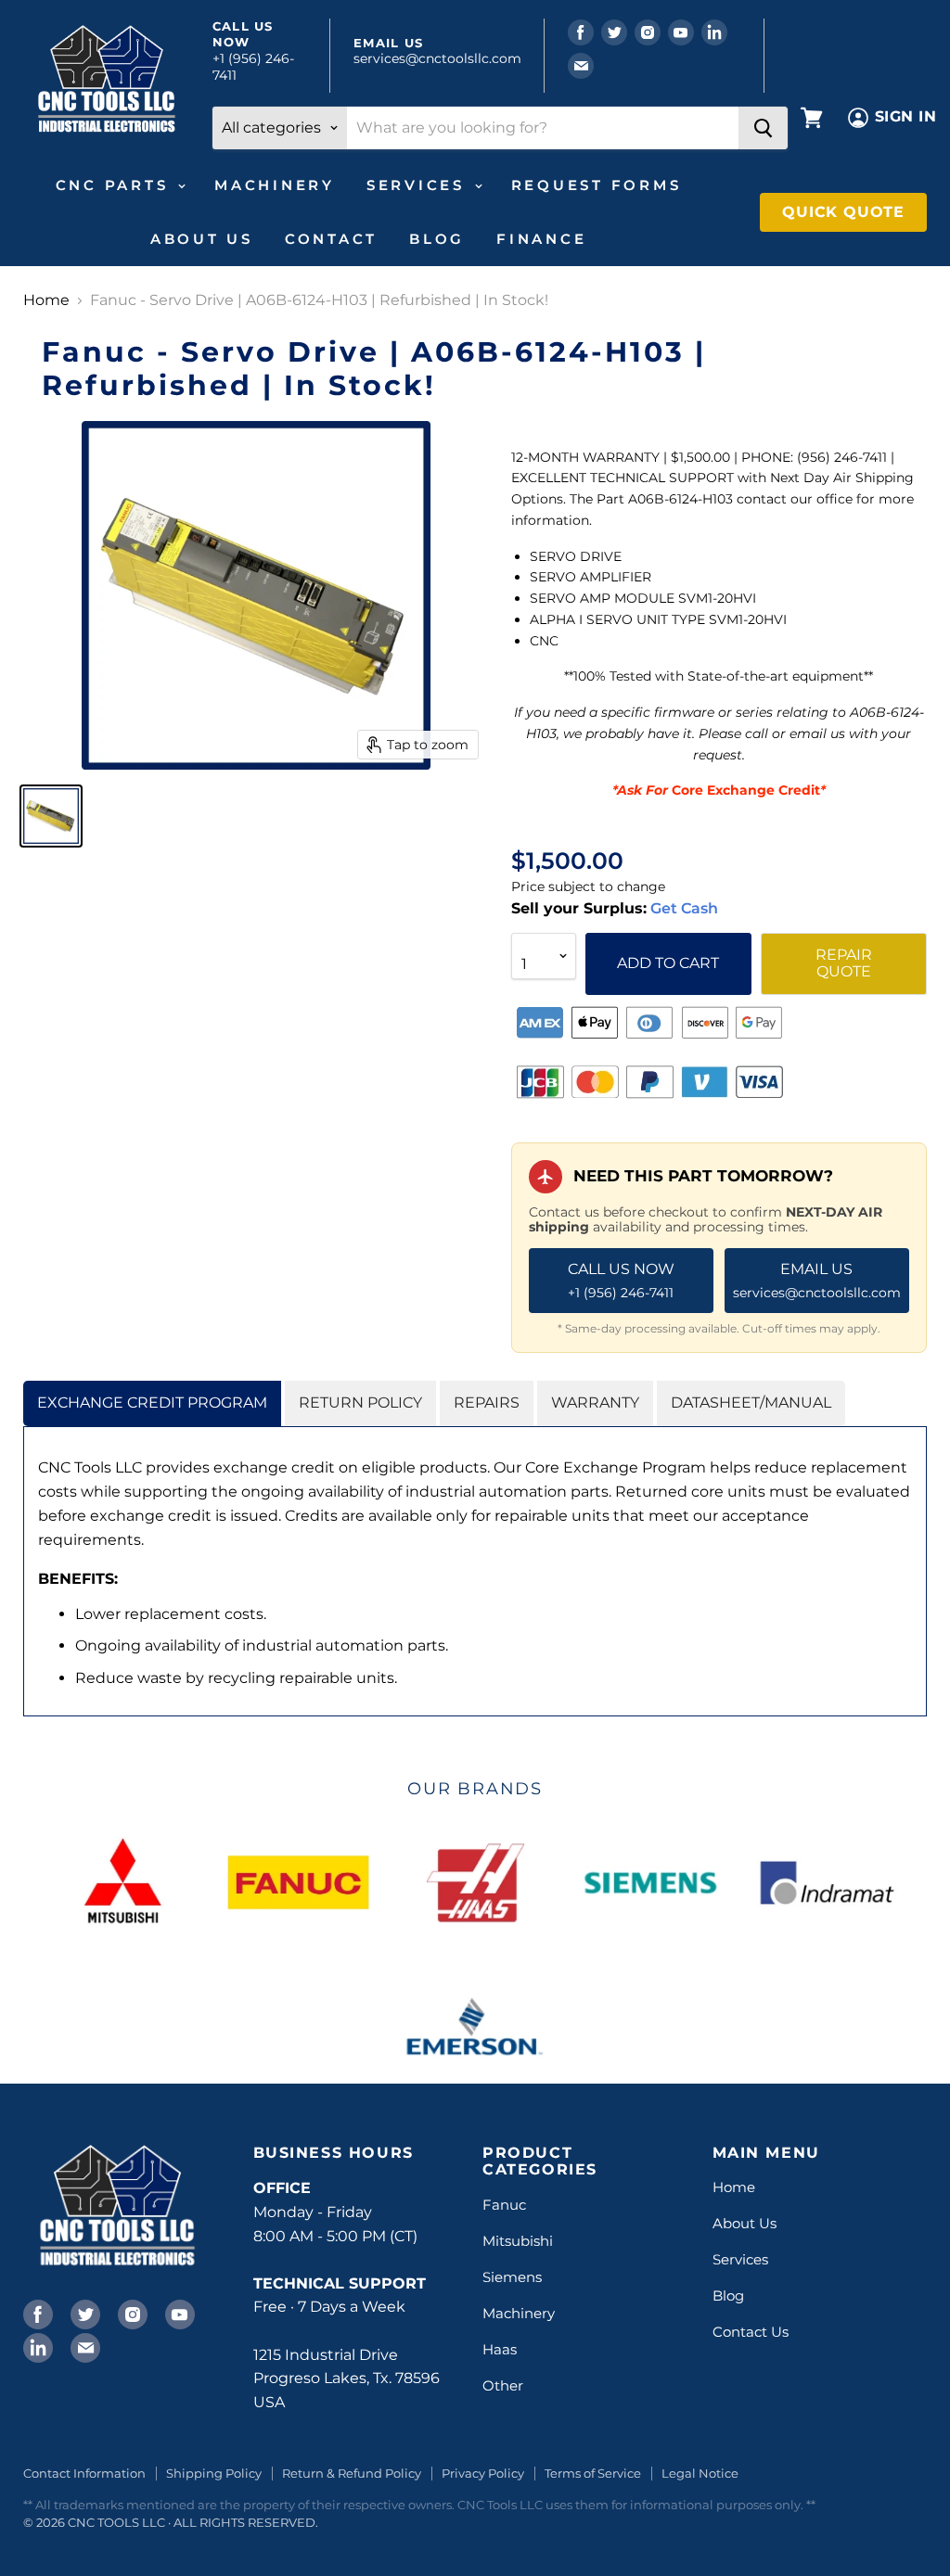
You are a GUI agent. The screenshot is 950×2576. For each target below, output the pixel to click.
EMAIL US (817, 1281)
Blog (437, 239)
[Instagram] (131, 2313)
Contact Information (84, 2473)
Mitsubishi (518, 2241)
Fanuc (504, 2205)
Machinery (275, 185)
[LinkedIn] (36, 2346)
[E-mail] (83, 2346)
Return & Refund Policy (352, 2473)
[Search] (763, 128)
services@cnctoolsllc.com (437, 58)
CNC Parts (116, 185)
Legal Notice (700, 2473)
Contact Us (751, 2332)
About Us (202, 239)
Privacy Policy (483, 2473)
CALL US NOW (621, 1281)
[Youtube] (178, 2313)
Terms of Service (593, 2473)
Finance (541, 239)
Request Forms (597, 185)
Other (503, 2385)
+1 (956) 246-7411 (253, 67)
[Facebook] (36, 2313)
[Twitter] (83, 2313)
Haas (500, 2349)
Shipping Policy (214, 2473)
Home (46, 300)
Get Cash (682, 908)
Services (419, 185)
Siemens (512, 2277)
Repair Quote (844, 963)
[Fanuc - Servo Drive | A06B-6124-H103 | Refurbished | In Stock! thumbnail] (51, 816)
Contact (331, 239)
